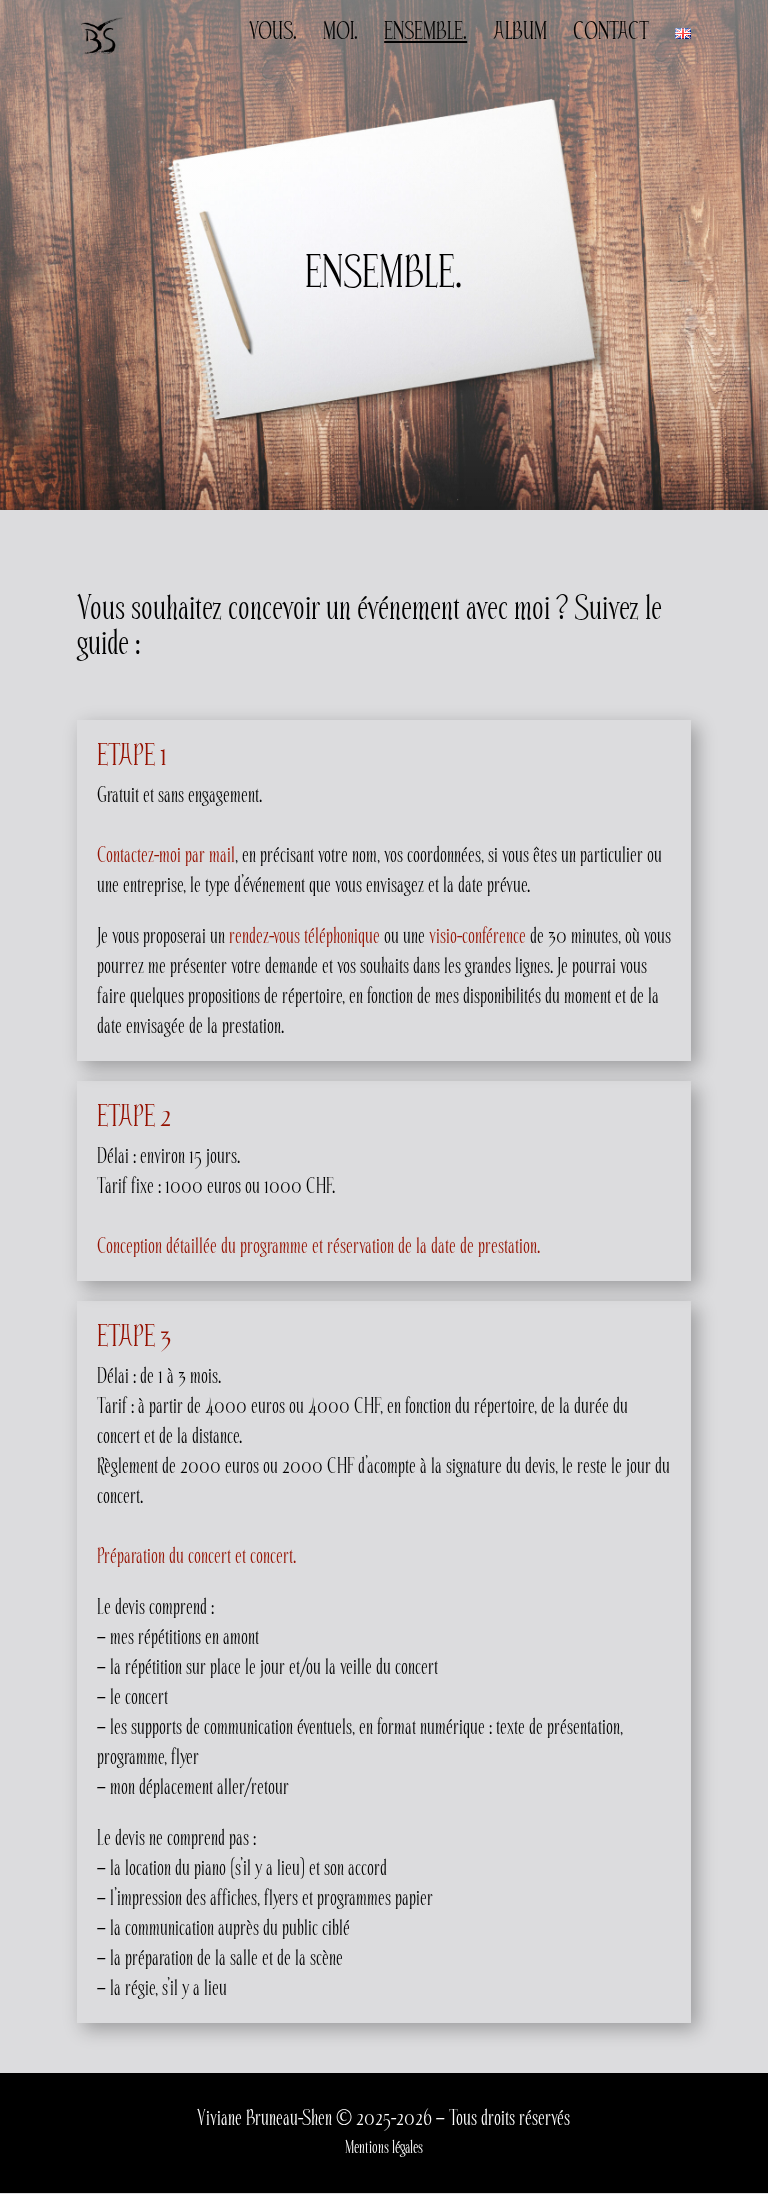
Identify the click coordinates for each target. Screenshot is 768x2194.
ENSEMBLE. (425, 34)
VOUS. (273, 34)
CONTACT (611, 34)
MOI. (340, 34)
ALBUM (520, 34)
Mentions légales (384, 2147)
